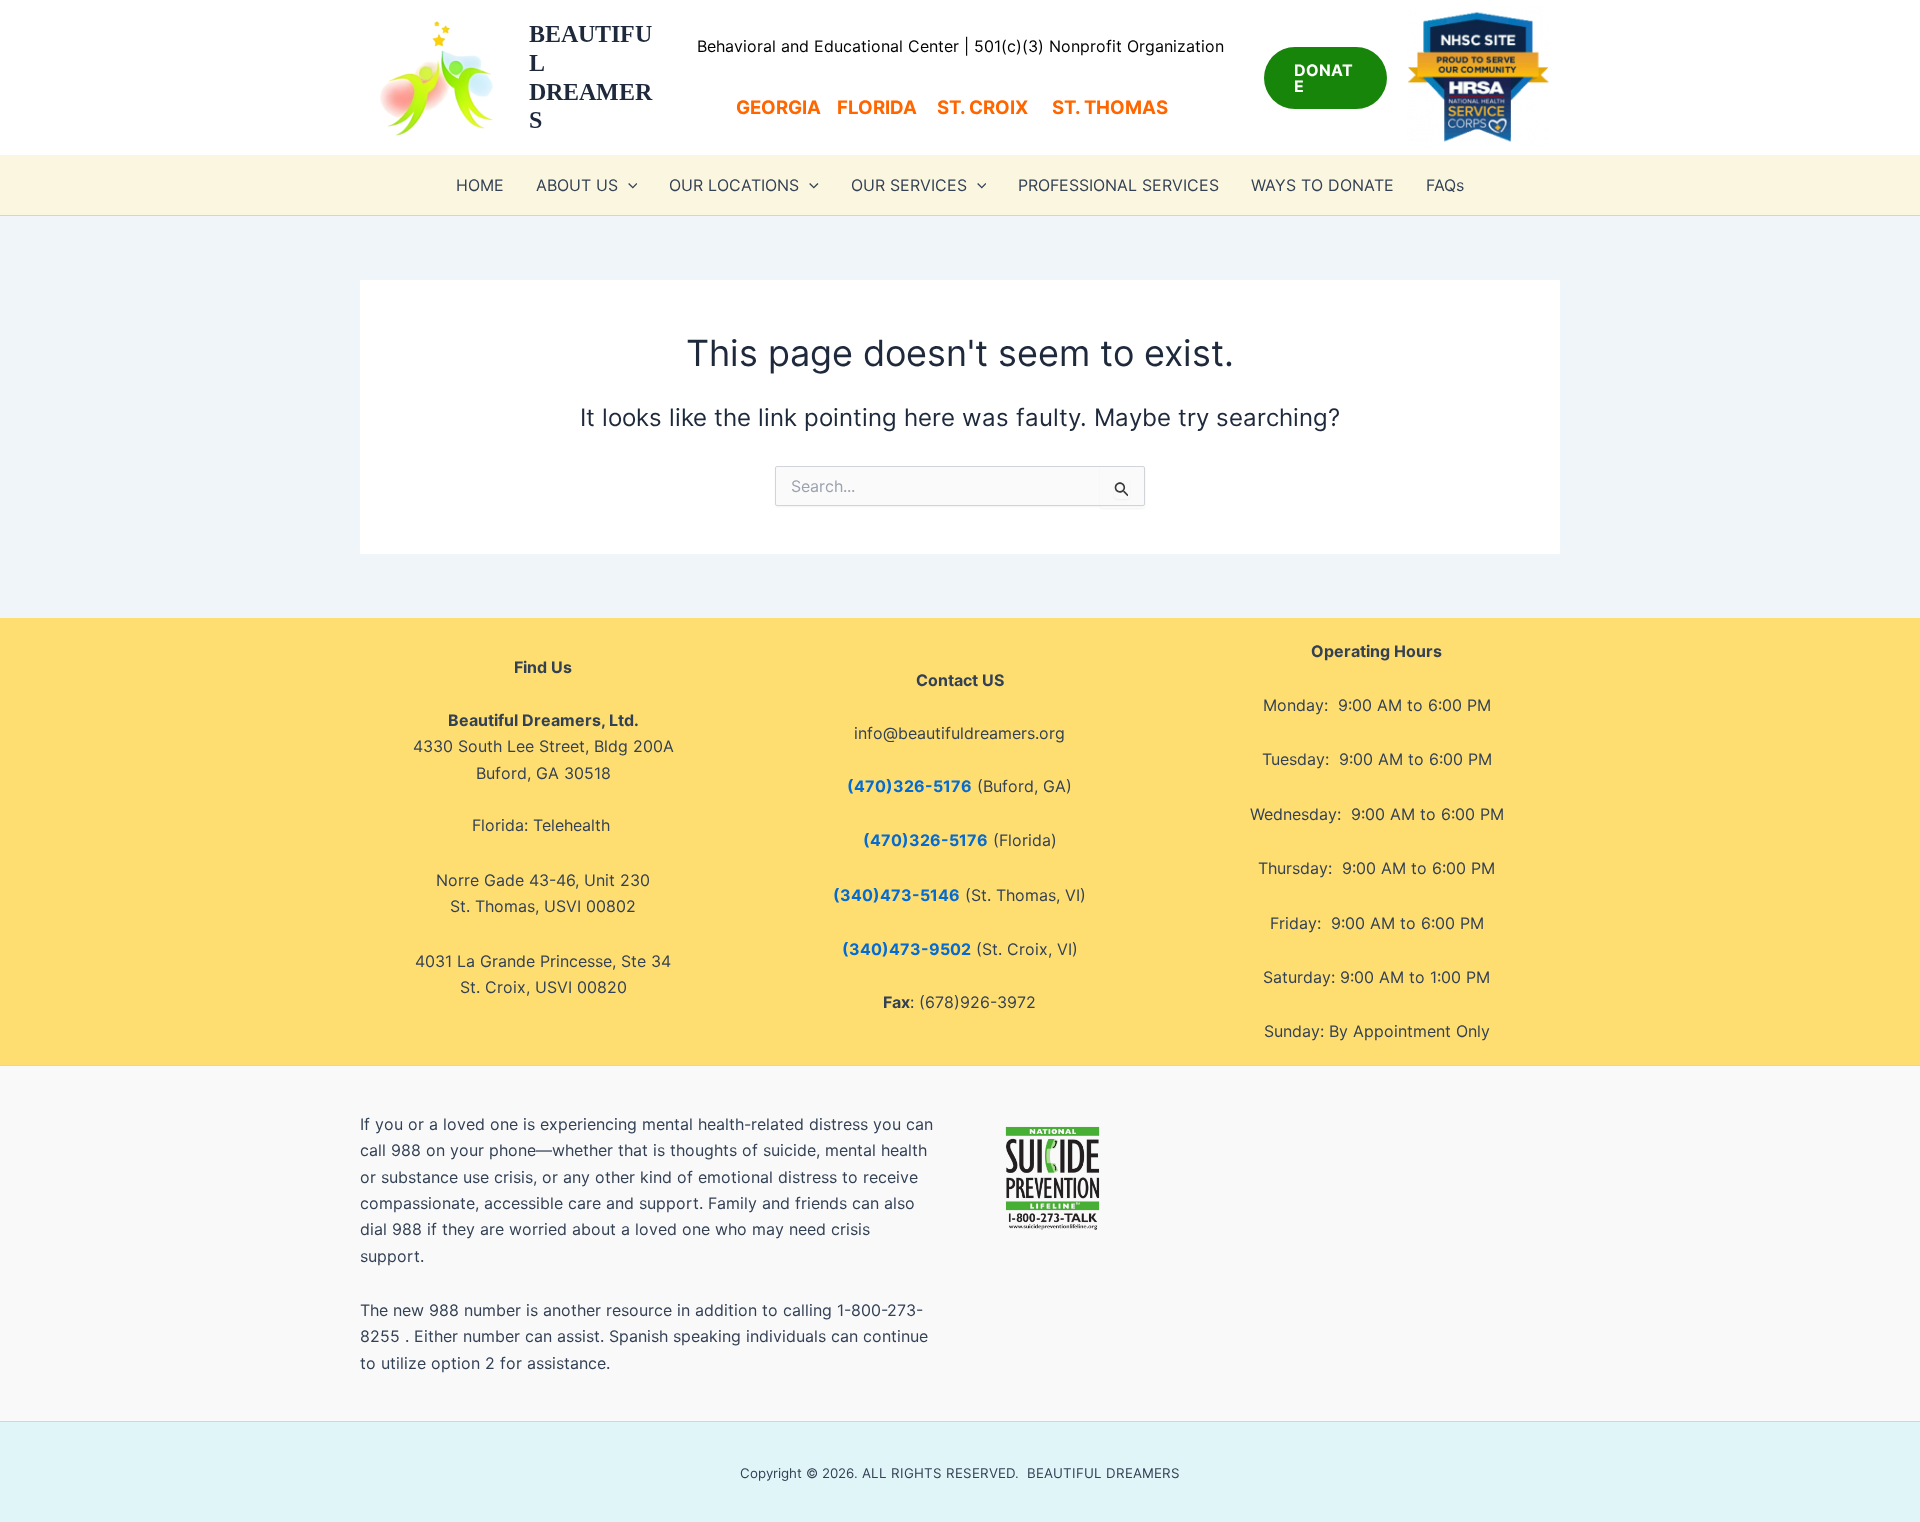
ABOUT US (577, 185)
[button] (1325, 78)
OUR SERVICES (909, 185)
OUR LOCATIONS (734, 185)
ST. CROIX (982, 107)
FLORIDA (877, 107)
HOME (480, 185)
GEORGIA (778, 107)
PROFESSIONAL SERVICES (1118, 185)
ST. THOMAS (1118, 107)
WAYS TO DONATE (1322, 185)
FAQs (1445, 185)
